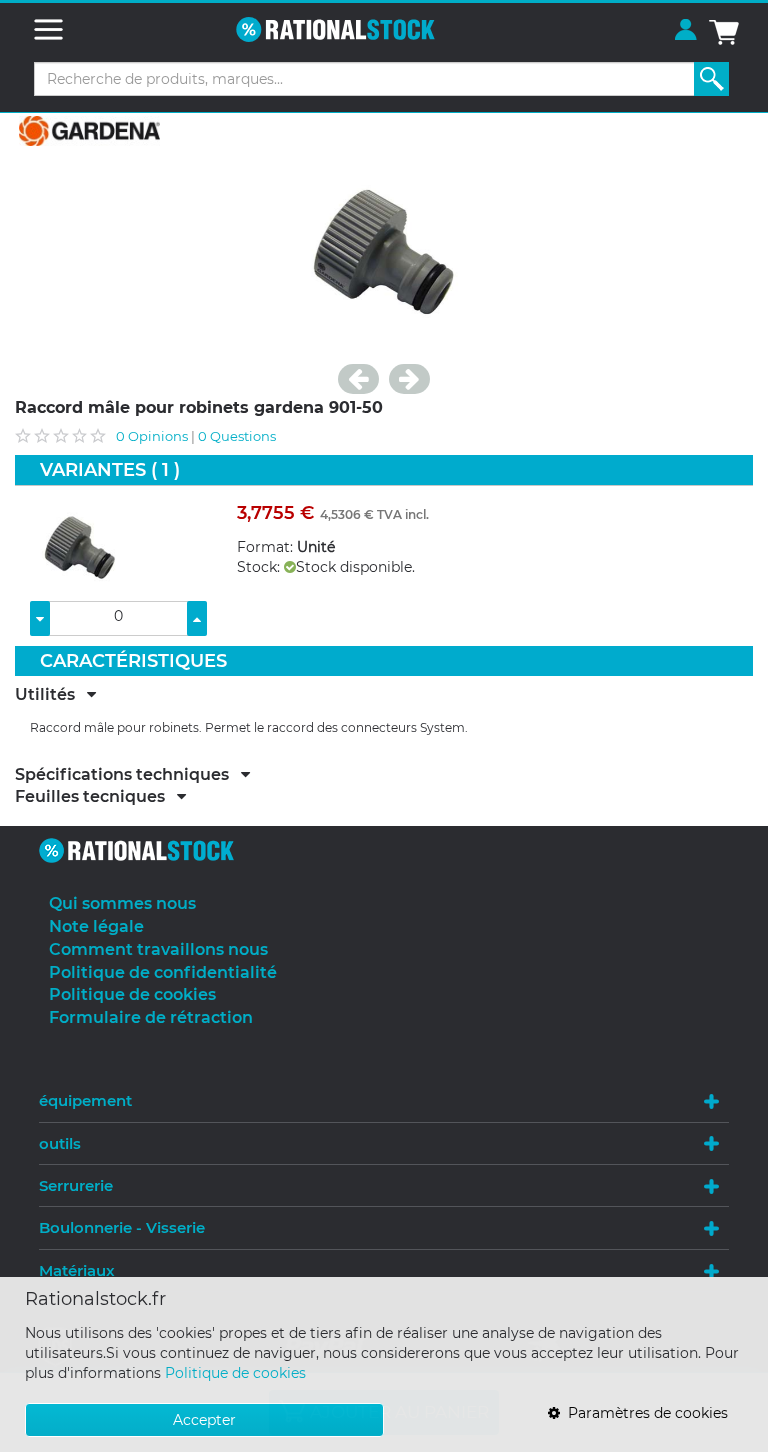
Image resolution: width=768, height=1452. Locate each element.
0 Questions (237, 436)
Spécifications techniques (128, 775)
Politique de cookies (235, 1373)
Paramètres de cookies (644, 1413)
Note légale (96, 926)
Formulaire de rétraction (151, 1017)
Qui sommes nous (122, 903)
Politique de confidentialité (163, 972)
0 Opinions (152, 436)
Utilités (51, 695)
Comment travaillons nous (158, 949)
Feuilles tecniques (96, 797)
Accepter (204, 1420)
